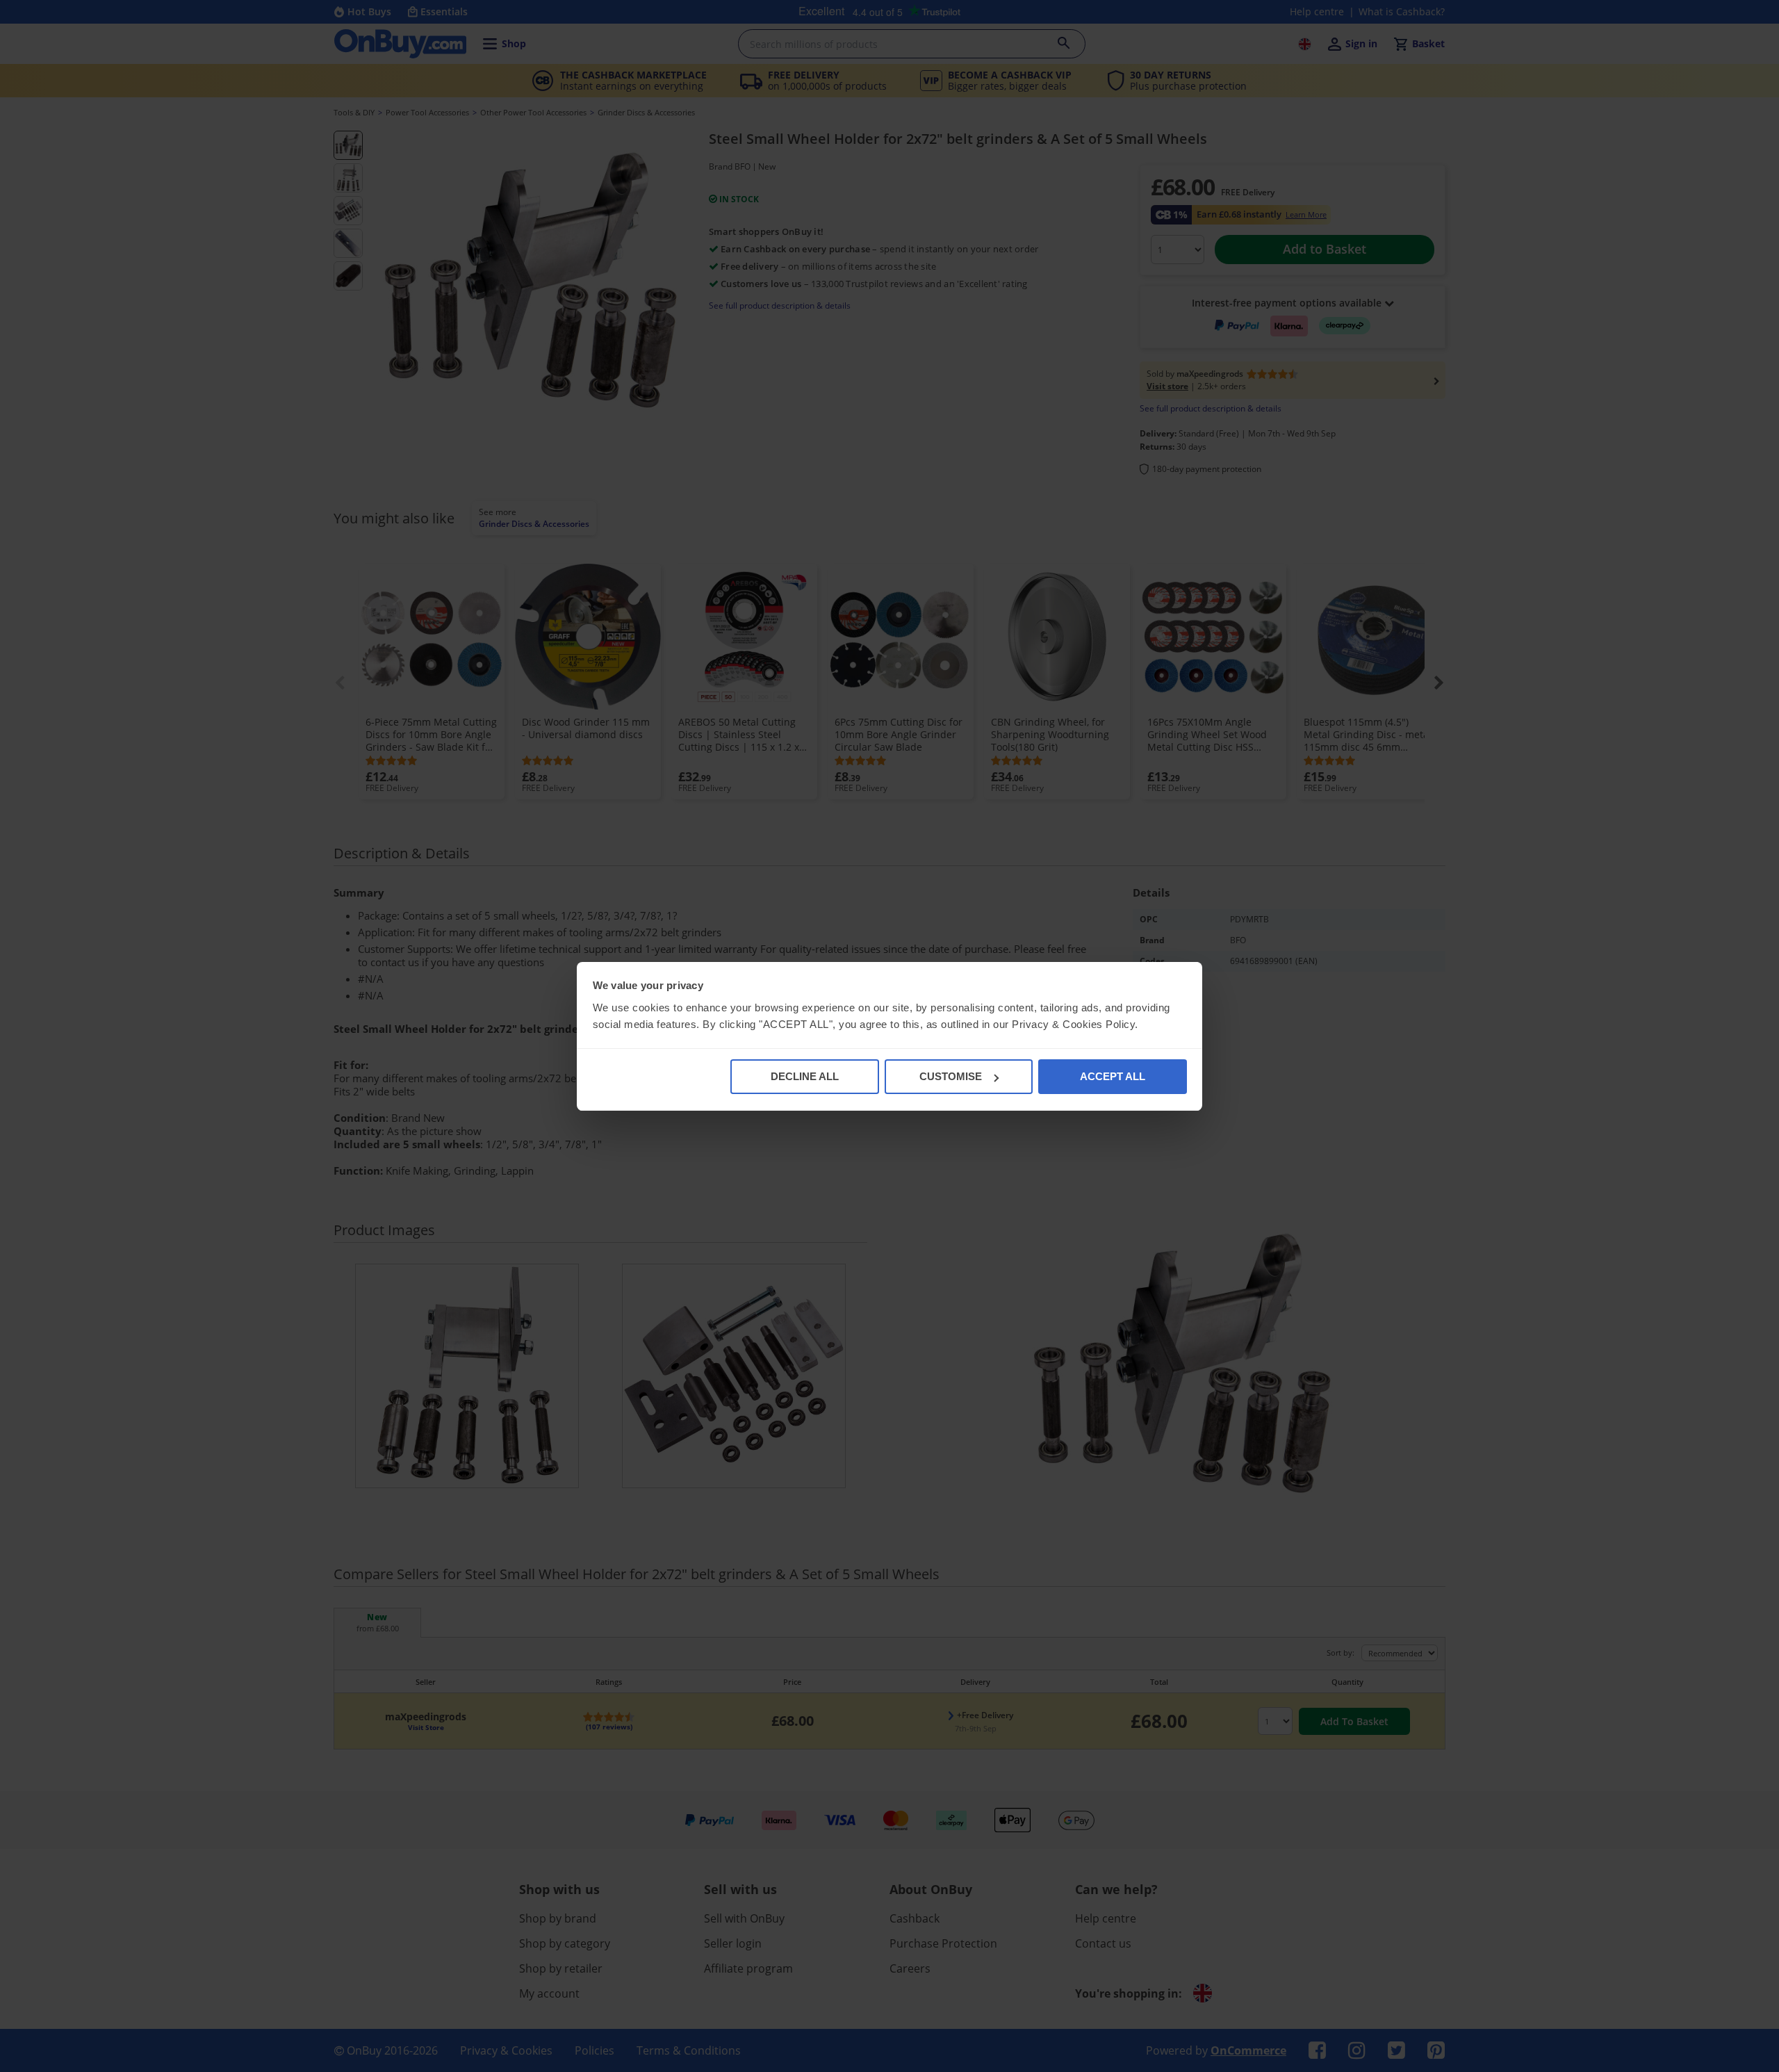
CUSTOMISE (951, 1076)
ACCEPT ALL (1113, 1076)
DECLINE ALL (805, 1076)
